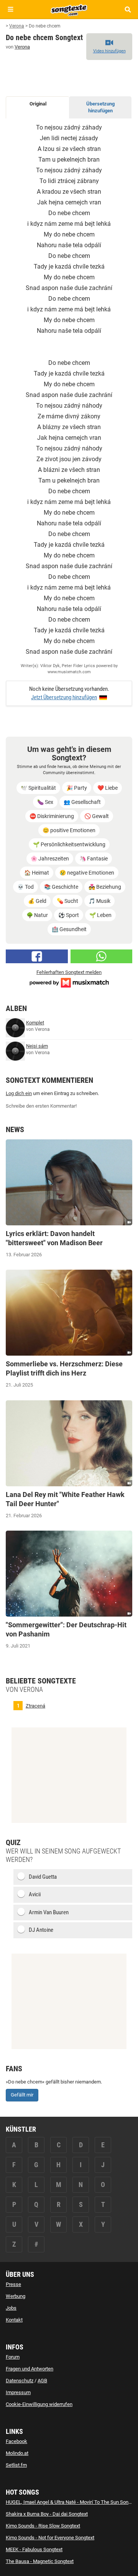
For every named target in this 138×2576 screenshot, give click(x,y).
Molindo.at (17, 2453)
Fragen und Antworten (30, 2369)
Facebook (16, 2441)
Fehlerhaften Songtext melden (69, 972)
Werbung (16, 2296)
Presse (13, 2284)
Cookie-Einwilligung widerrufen (39, 2404)
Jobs (11, 2308)
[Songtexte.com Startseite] (69, 9)
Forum (13, 2357)
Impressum (18, 2392)
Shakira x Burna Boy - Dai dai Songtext (47, 2514)
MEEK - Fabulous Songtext (34, 2549)
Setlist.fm (16, 2465)
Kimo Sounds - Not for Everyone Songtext (50, 2538)
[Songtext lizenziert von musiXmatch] (69, 982)
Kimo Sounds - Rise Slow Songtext (43, 2526)
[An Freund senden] (102, 956)
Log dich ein (19, 1093)
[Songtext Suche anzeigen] (127, 9)
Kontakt (14, 2320)
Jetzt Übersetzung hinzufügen (64, 697)
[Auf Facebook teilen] (37, 956)
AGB (42, 2381)
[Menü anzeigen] (11, 9)
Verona (22, 47)
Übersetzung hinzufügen (100, 107)
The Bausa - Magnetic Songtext (40, 2561)
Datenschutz (20, 2381)
